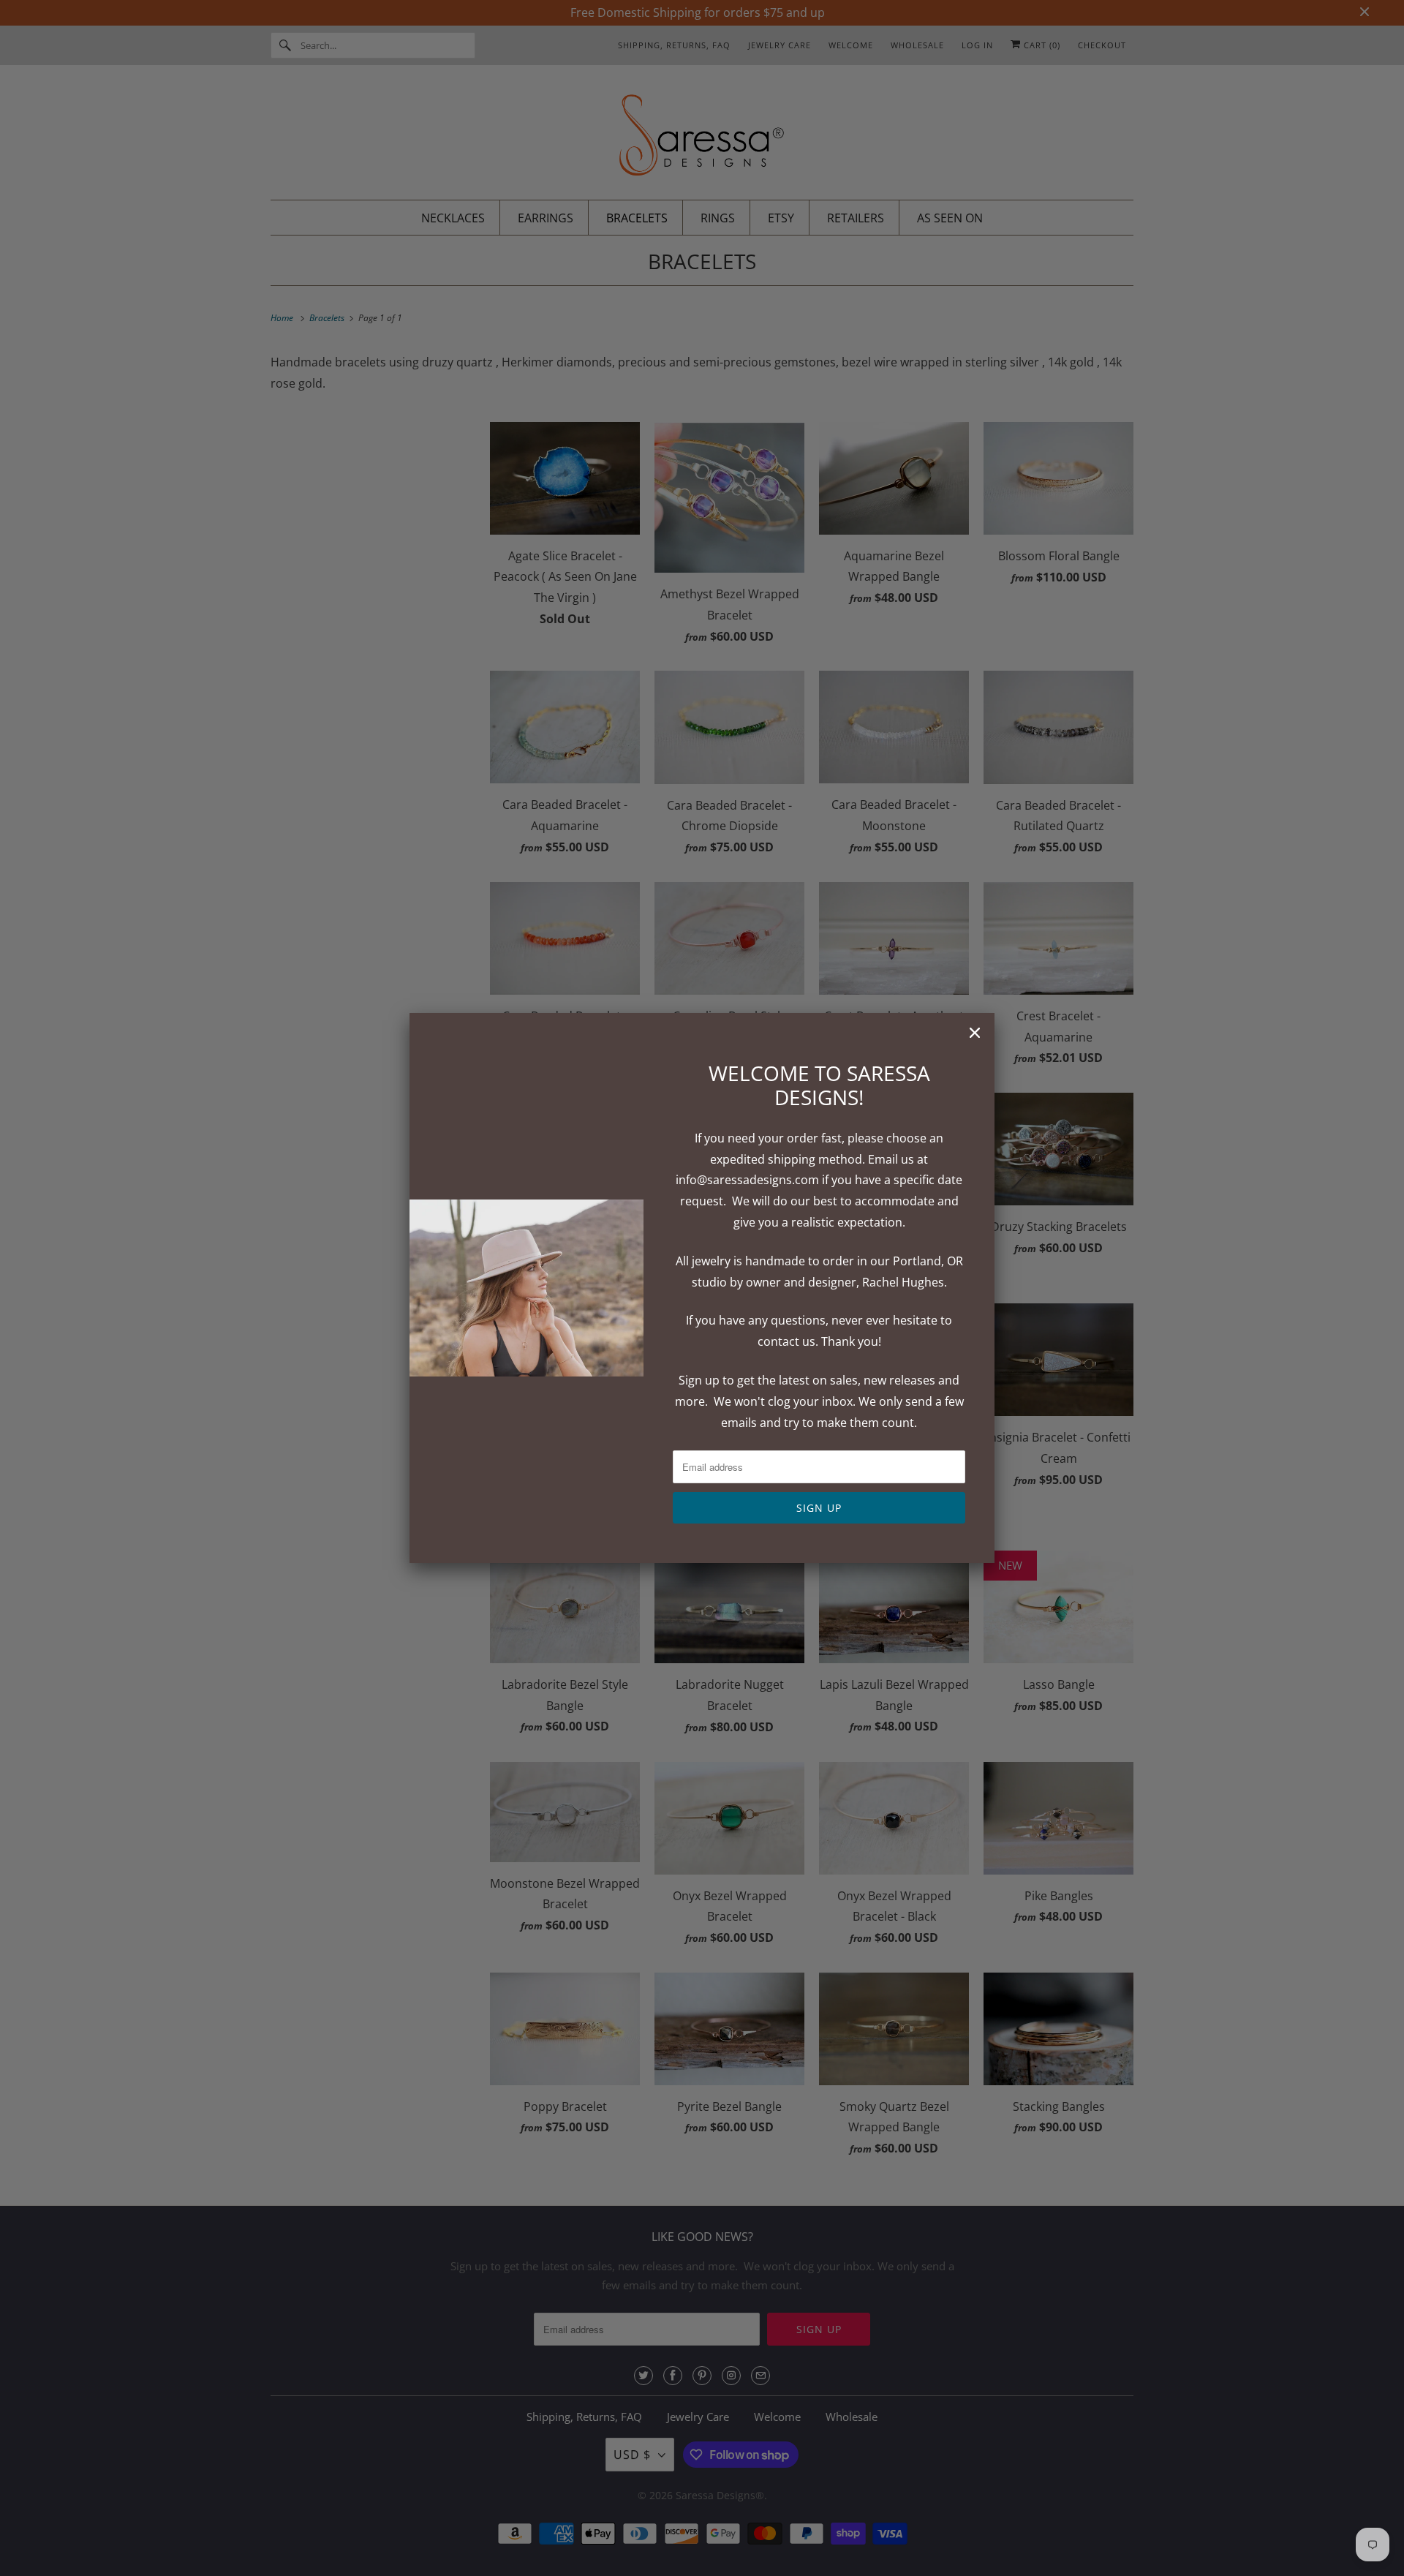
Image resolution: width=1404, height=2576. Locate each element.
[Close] (975, 1033)
